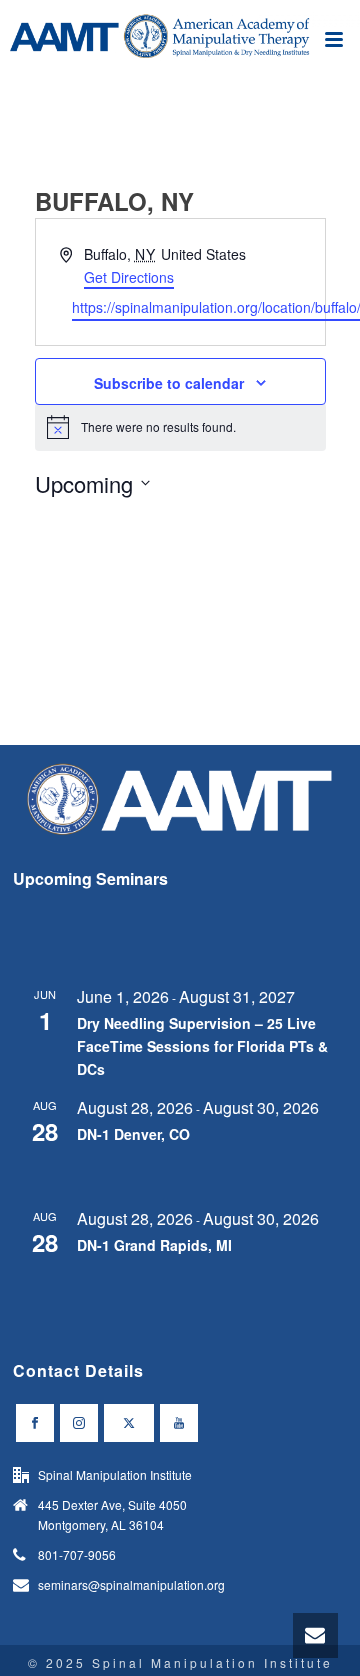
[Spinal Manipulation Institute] (180, 45)
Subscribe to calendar (169, 383)
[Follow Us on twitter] (129, 1423)
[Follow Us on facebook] (35, 1423)
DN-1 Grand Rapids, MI (154, 1245)
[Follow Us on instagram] (79, 1423)
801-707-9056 (77, 1554)
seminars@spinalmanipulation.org (131, 1584)
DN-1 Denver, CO (133, 1134)
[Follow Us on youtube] (179, 1423)
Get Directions (129, 277)
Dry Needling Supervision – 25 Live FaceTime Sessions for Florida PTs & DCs (202, 1045)
